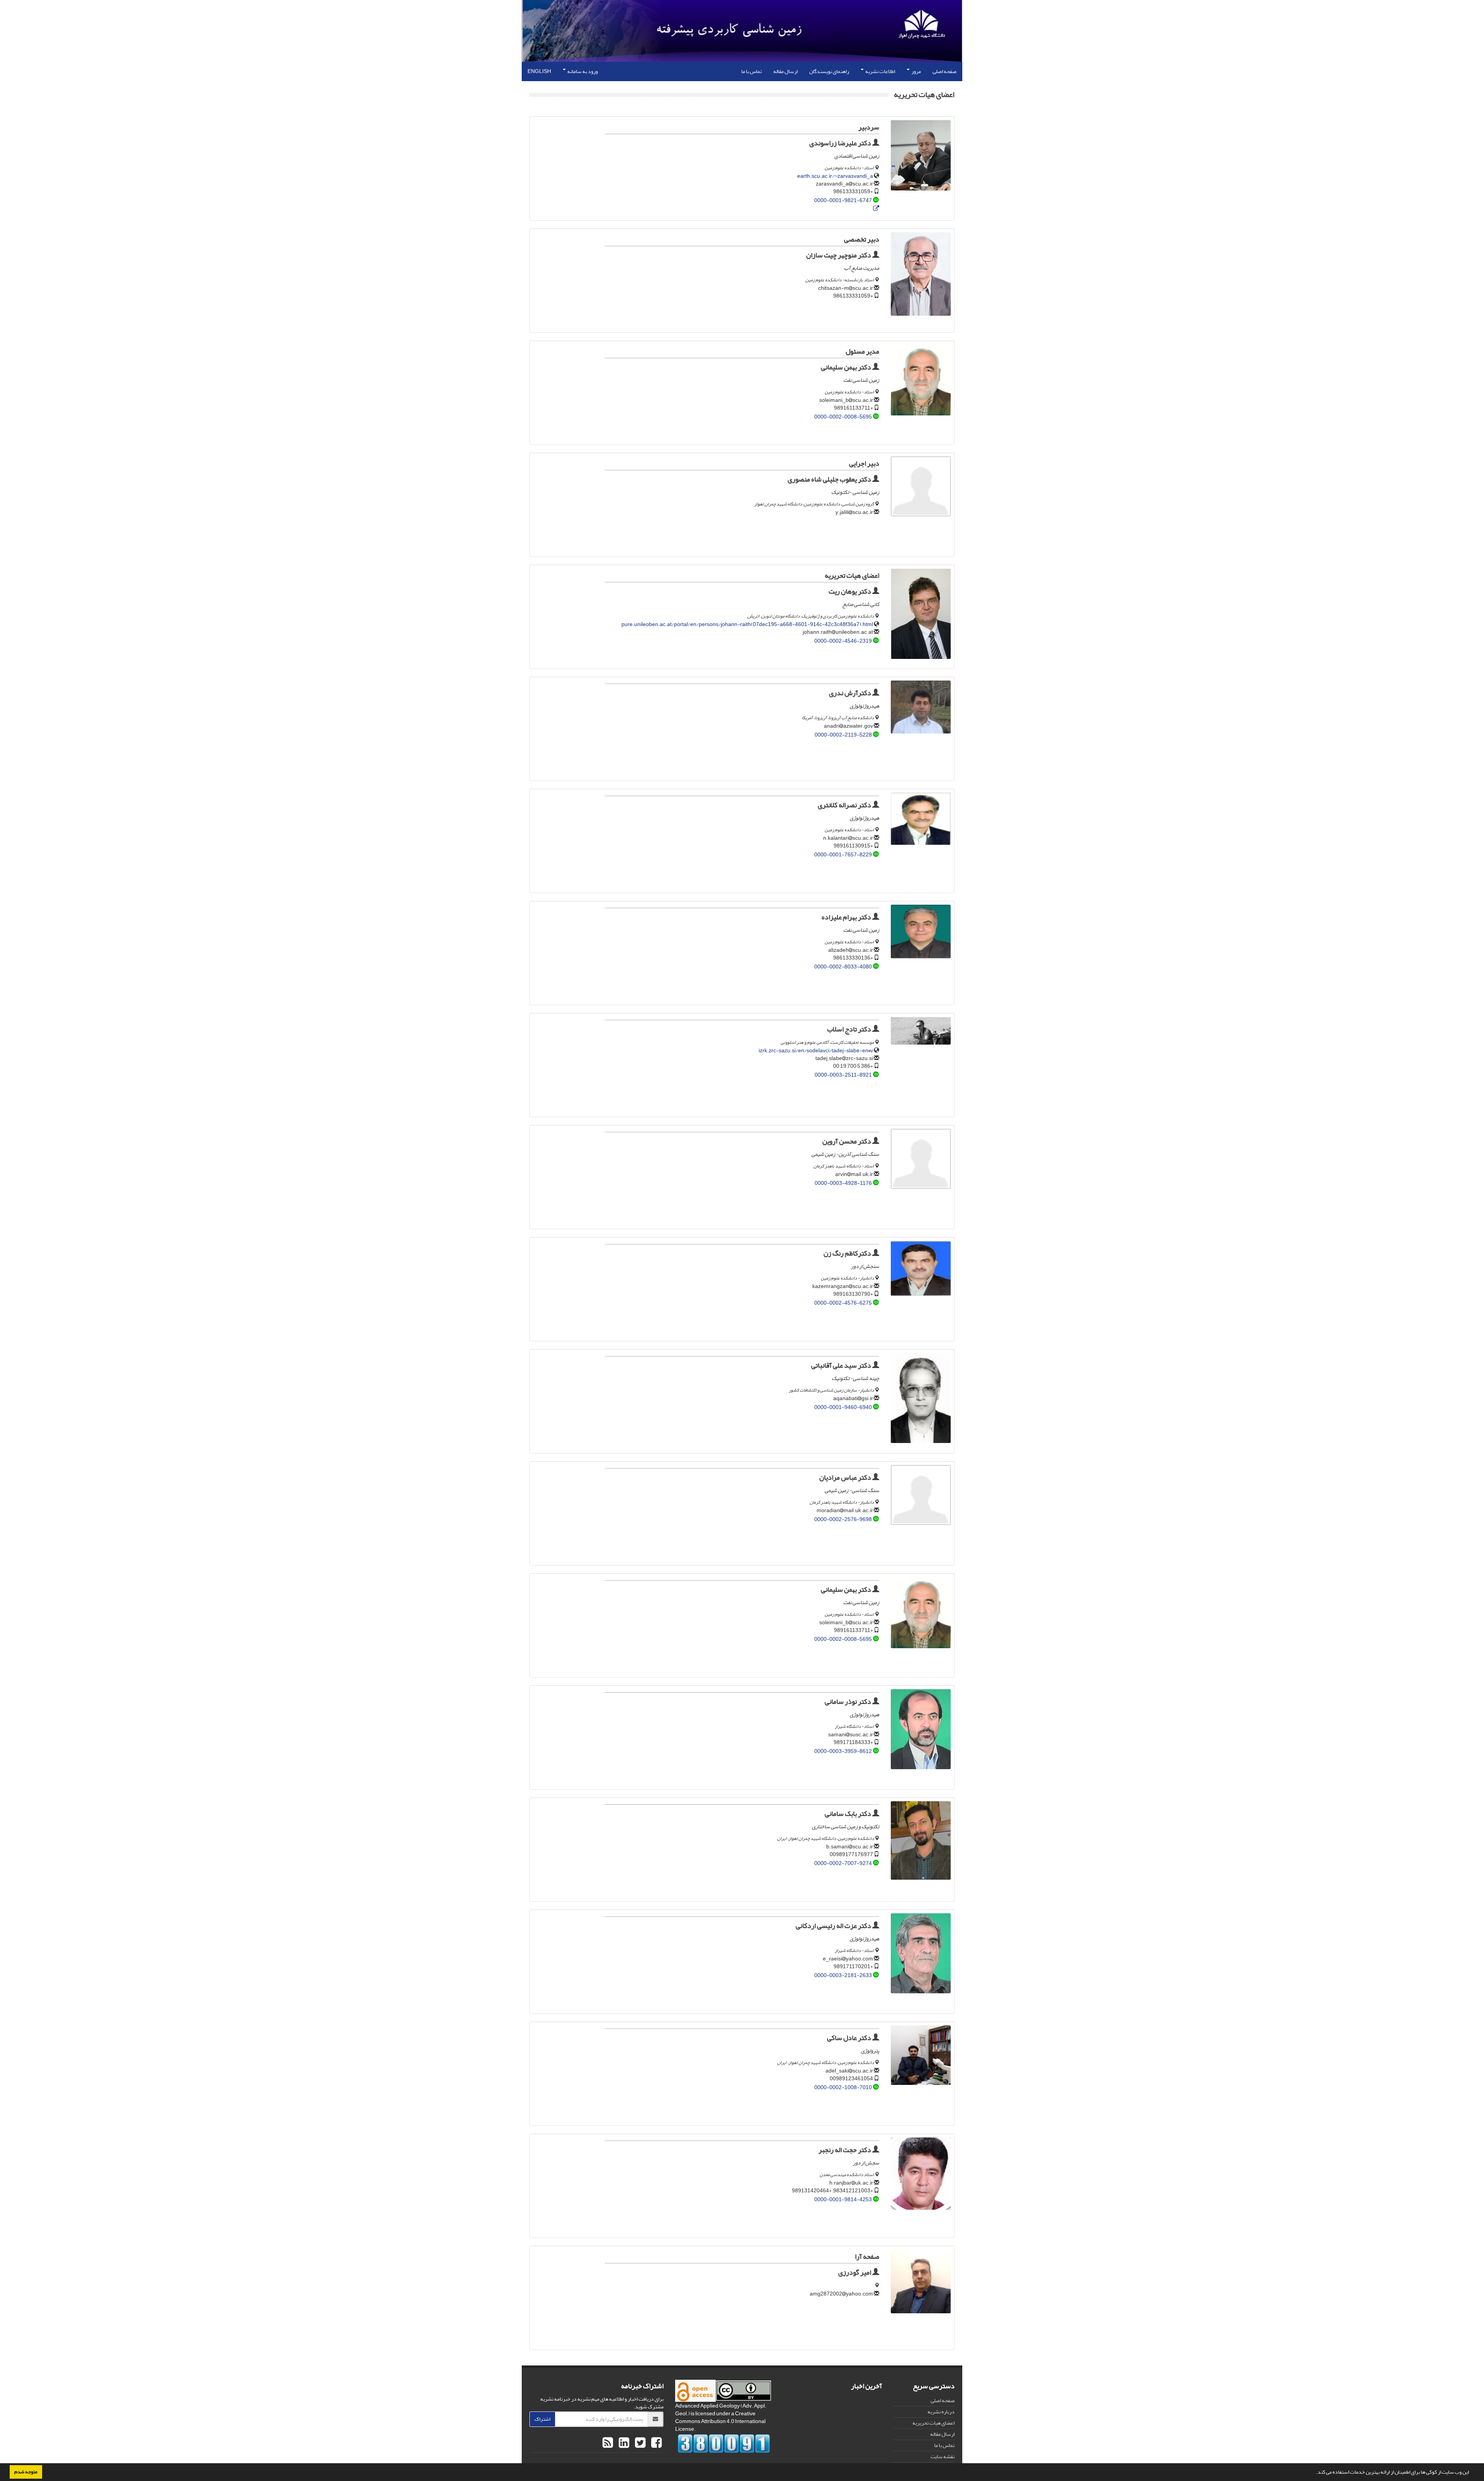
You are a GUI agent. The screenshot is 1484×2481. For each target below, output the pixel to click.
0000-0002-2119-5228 (843, 735)
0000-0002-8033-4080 (843, 967)
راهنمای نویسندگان (829, 71)
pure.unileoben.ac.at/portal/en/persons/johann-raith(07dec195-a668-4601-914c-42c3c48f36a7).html (747, 624)
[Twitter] (639, 2443)
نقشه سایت (943, 2456)
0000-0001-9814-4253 (843, 2199)
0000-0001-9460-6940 (843, 1407)
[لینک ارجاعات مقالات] (876, 209)
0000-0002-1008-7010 (843, 2087)
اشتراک (542, 2419)
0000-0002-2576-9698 (843, 1519)
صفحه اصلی (945, 71)
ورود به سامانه (582, 71)
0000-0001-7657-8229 (843, 855)
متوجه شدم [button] (26, 2472)
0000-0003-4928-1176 (843, 1183)
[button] (1314, 2473)
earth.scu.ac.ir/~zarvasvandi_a (835, 176)
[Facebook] (655, 2443)
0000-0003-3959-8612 (843, 1751)
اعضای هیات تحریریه (933, 2423)
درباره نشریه (941, 2412)
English (539, 71)
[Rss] (608, 2443)
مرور (916, 71)
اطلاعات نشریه (880, 71)
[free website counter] (724, 2444)
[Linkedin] (623, 2443)
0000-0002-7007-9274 (843, 1863)
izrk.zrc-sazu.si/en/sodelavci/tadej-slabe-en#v (816, 1051)
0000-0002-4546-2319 (843, 641)
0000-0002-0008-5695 (843, 417)
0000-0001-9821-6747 (843, 200)
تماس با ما (751, 71)
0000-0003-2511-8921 (843, 1075)
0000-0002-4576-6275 (843, 1303)
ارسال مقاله (785, 71)
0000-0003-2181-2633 (843, 1975)
